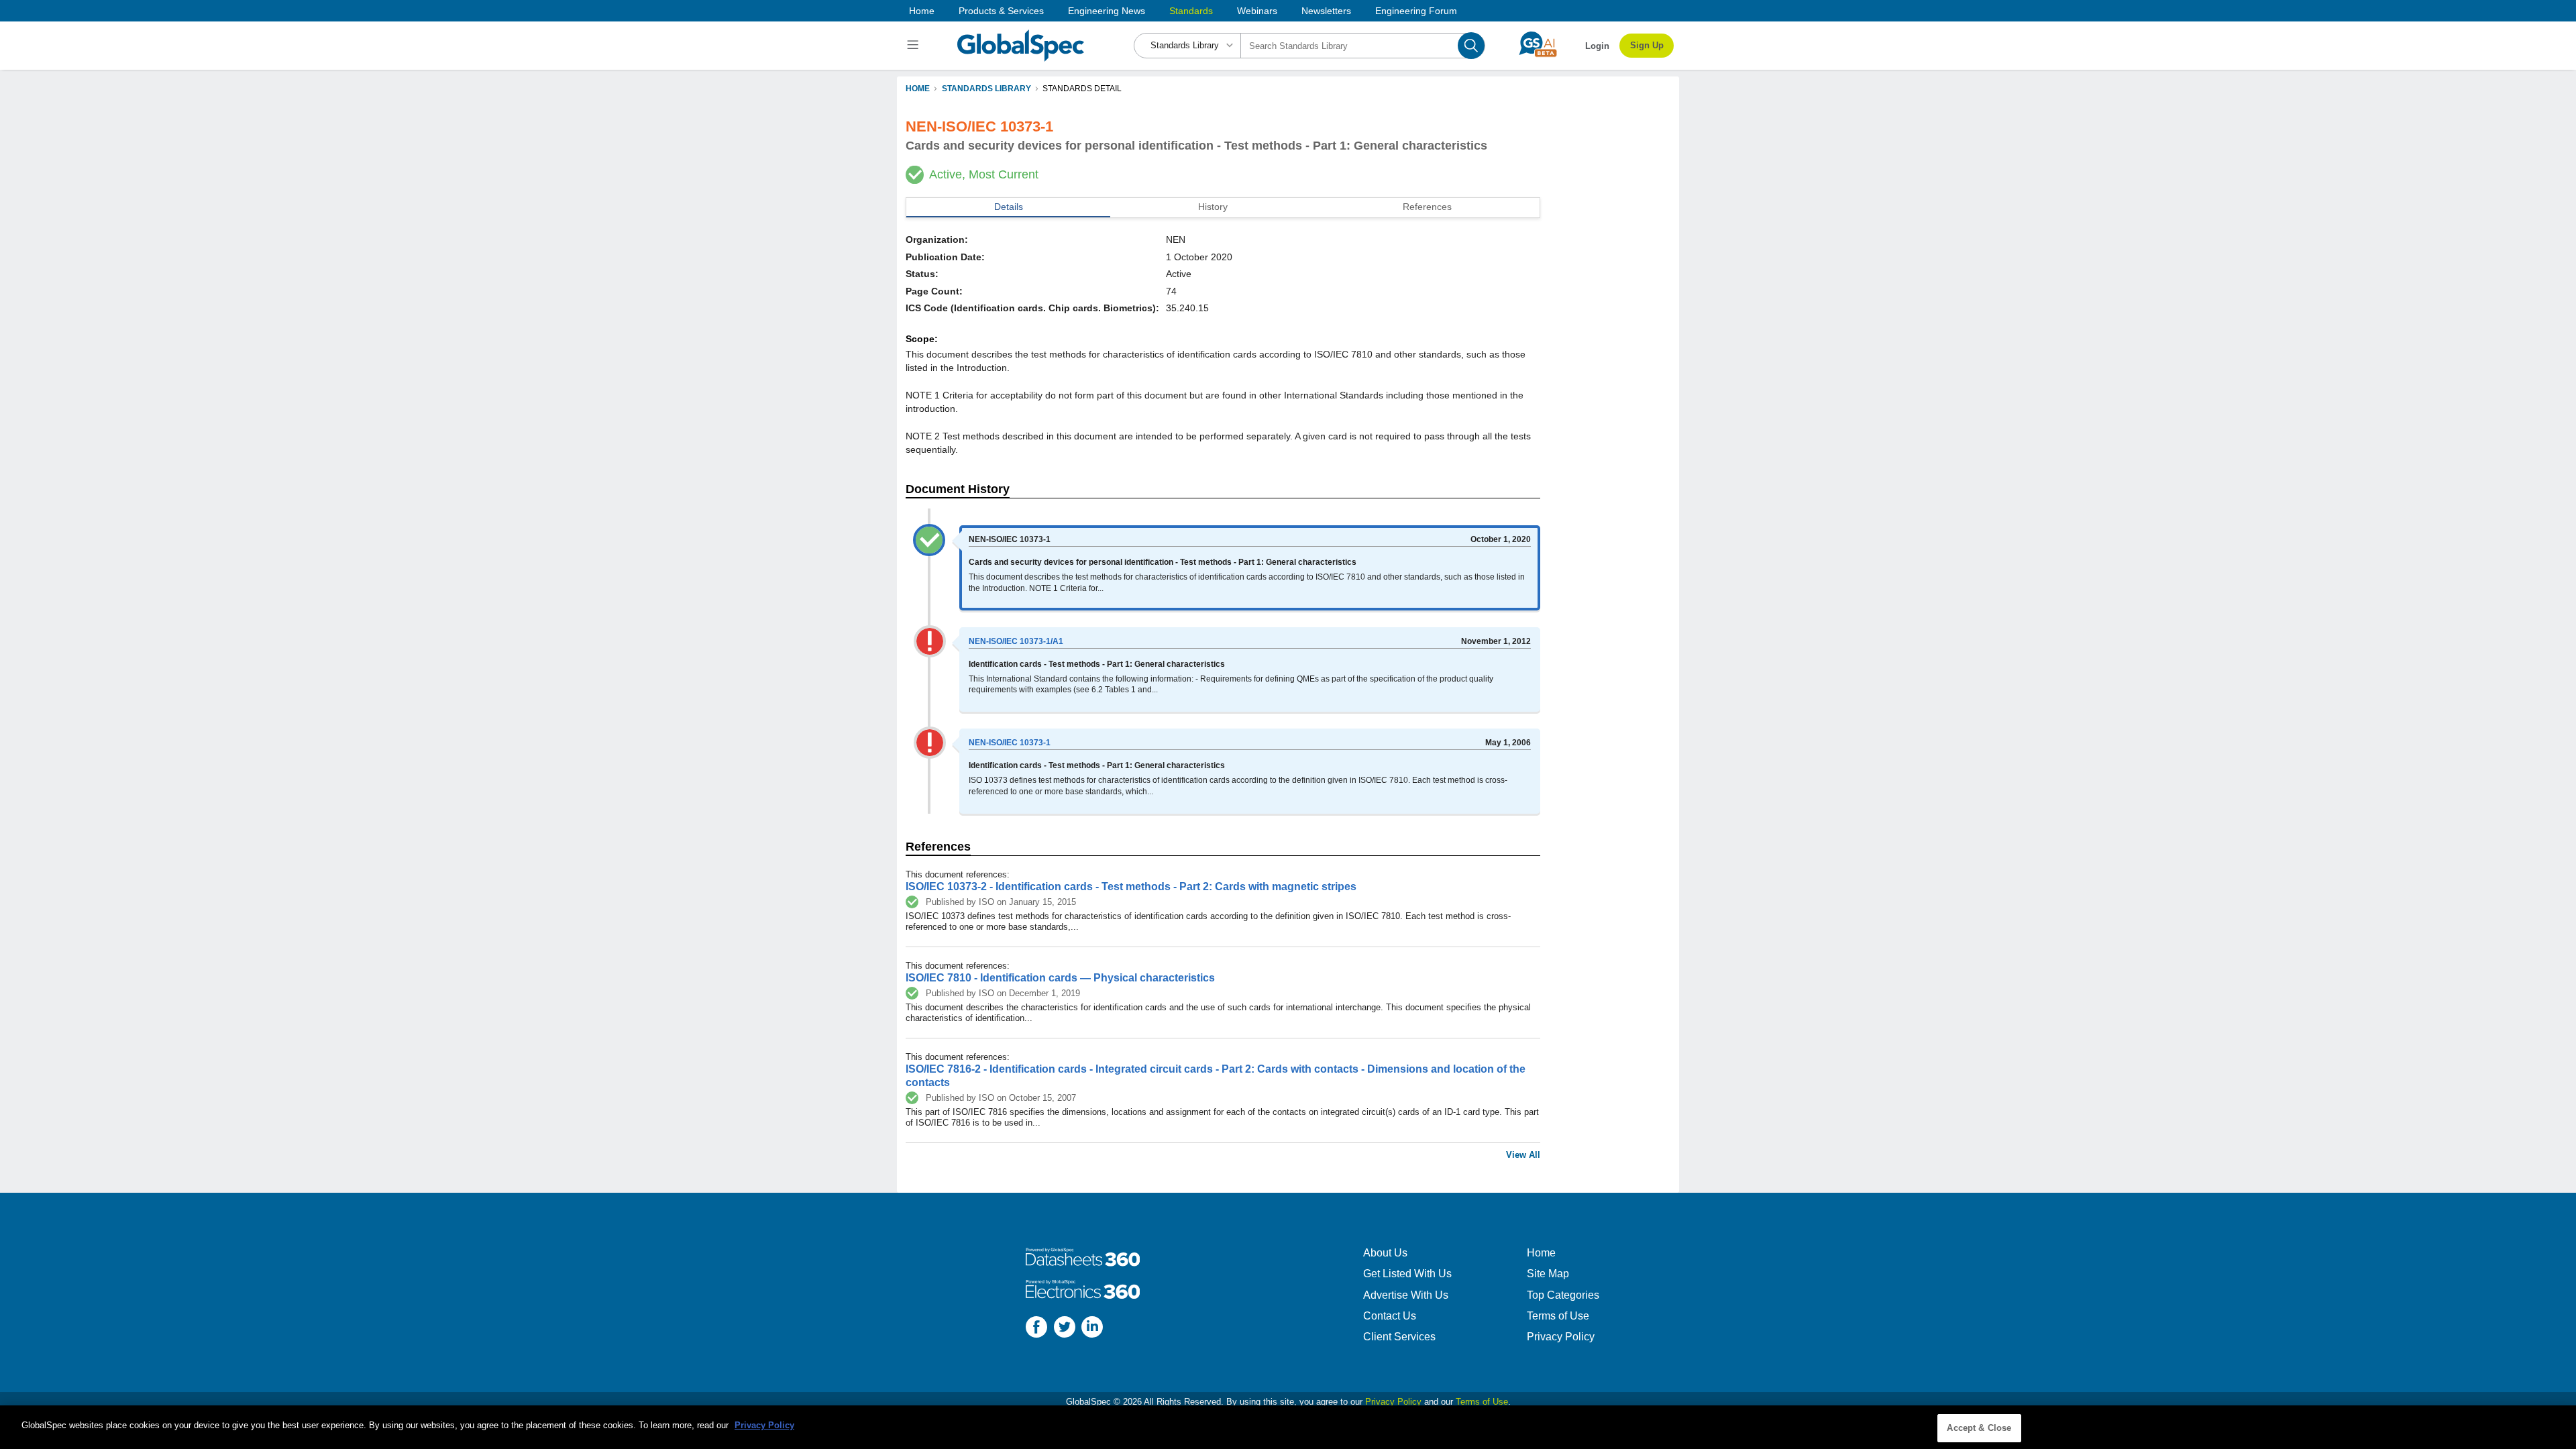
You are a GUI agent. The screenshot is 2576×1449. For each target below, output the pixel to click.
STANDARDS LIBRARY (986, 89)
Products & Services (1001, 11)
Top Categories (1563, 1295)
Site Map (1548, 1274)
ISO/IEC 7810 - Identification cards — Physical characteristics (1060, 978)
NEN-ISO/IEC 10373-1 (1010, 743)
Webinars (1257, 11)
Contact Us (1390, 1316)
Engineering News (1107, 11)
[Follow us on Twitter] (1065, 1329)
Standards (1191, 11)
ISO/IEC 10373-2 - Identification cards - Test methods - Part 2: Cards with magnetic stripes (1131, 887)
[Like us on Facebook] (1036, 1329)
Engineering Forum (1416, 11)
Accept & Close (1979, 1428)
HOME (918, 89)
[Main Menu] (915, 46)
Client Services (1399, 1337)
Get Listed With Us (1407, 1274)
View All (1523, 1155)
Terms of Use (1558, 1316)
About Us (1385, 1253)
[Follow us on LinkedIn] (1092, 1329)
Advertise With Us (1406, 1295)
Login (1597, 46)
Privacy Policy (1561, 1337)
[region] (1288, 1427)
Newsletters (1326, 11)
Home (922, 11)
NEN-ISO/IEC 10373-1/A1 (1016, 641)
